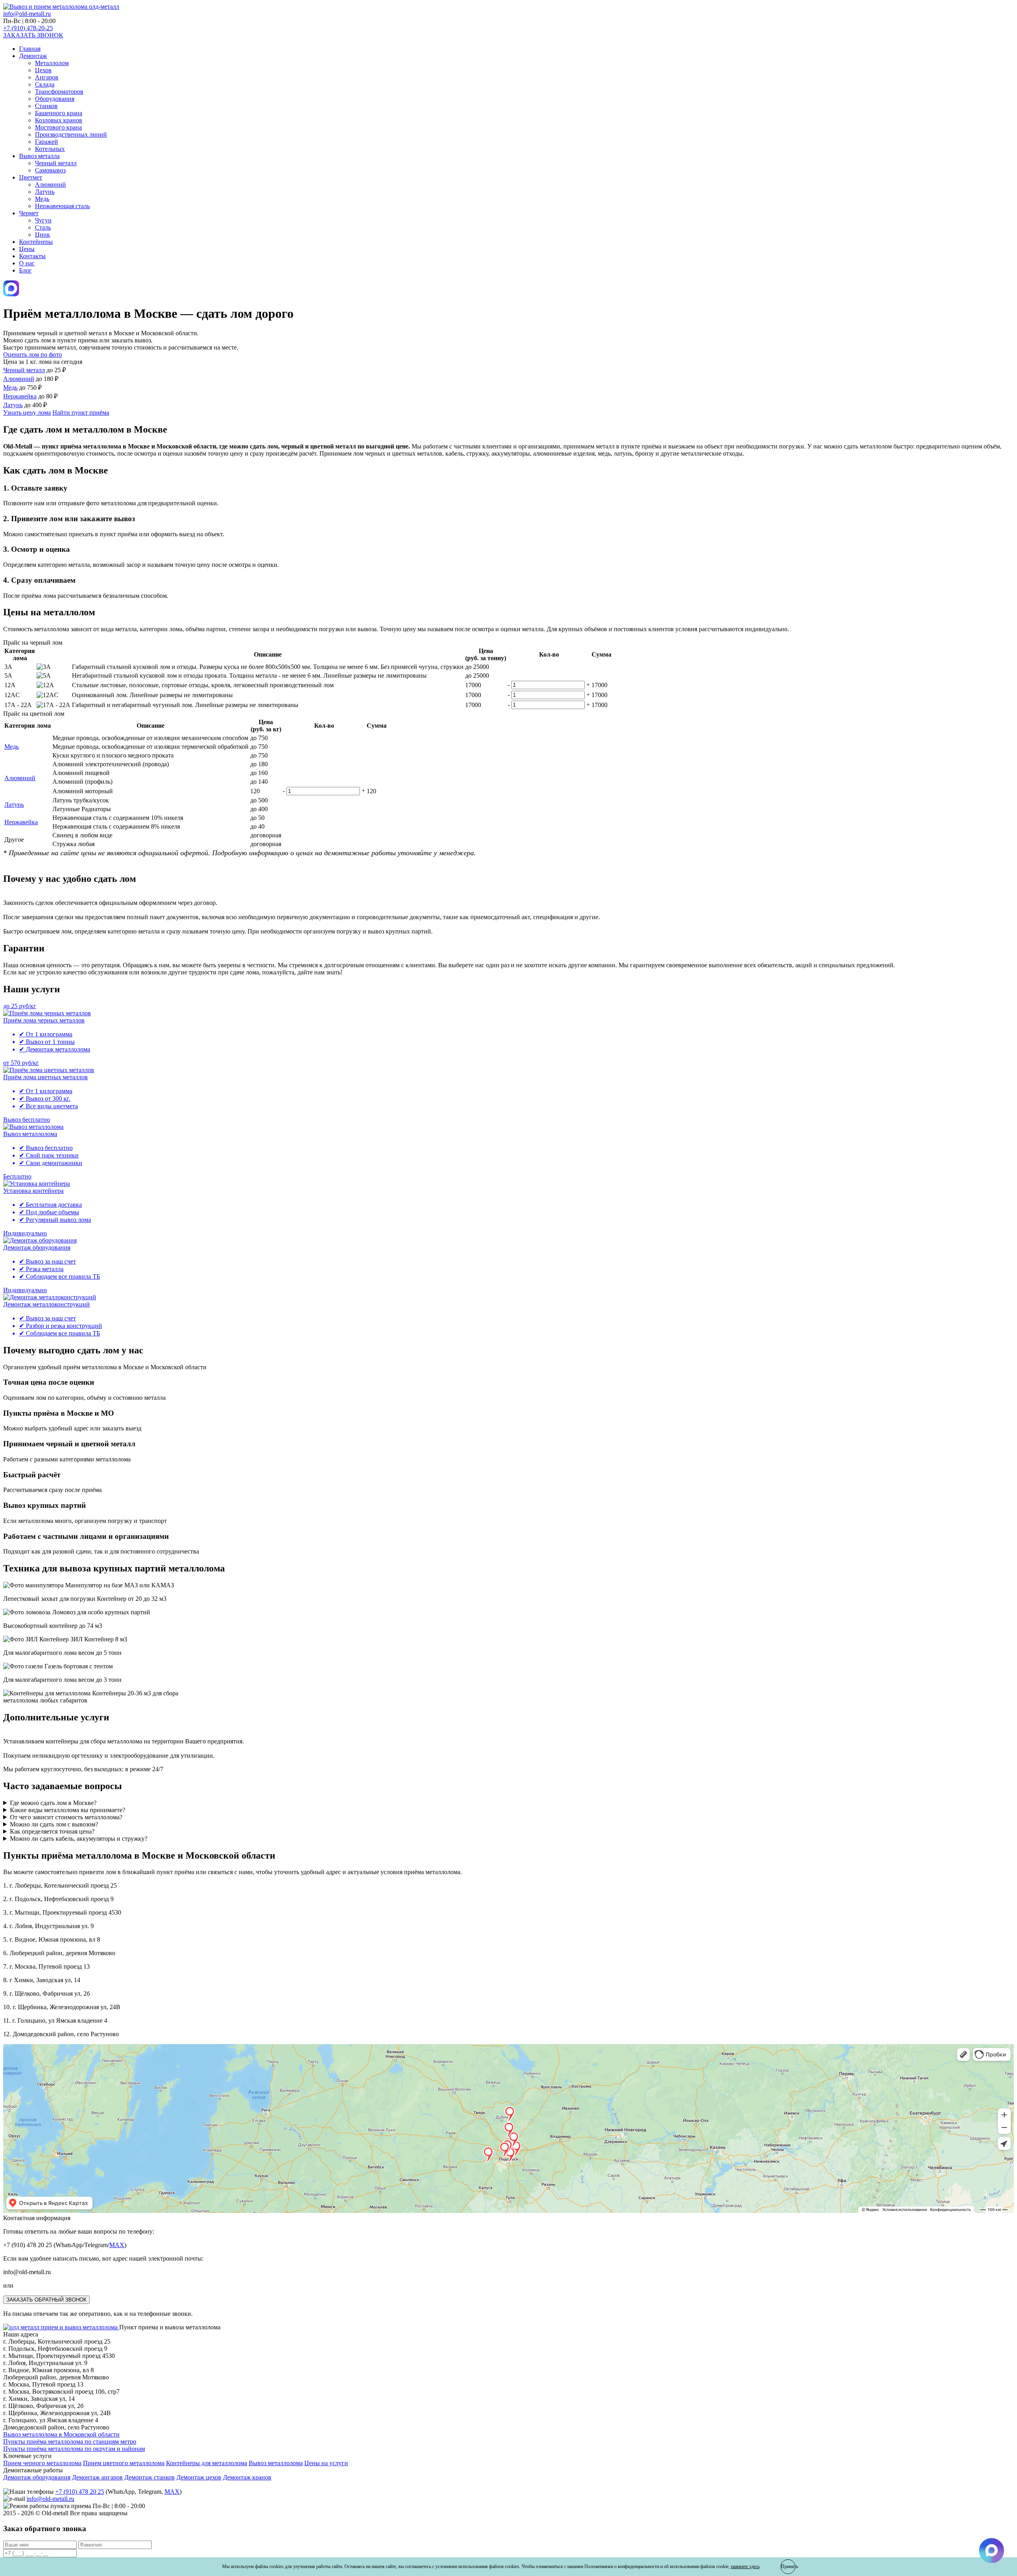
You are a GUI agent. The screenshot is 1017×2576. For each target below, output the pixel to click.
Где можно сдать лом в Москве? (53, 1803)
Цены (27, 249)
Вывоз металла (39, 156)
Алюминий (50, 185)
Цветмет (31, 177)
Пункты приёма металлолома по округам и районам (74, 2449)
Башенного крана (59, 113)
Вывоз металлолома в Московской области (61, 2434)
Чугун (43, 220)
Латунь (45, 192)
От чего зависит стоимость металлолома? (66, 1817)
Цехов (43, 70)
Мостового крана (58, 127)
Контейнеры (36, 242)
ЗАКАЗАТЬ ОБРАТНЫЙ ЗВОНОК (46, 2300)
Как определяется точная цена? (52, 1831)
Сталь (43, 227)
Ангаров (47, 77)
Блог (25, 270)
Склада (45, 84)
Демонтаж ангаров (97, 2477)
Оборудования (55, 99)
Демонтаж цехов (199, 2477)
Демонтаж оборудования (37, 2477)
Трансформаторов (59, 92)
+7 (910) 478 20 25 (80, 2492)
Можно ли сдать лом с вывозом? (54, 1824)
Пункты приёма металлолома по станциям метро (70, 2442)
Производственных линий (71, 134)
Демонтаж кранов (247, 2477)
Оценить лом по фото (33, 355)
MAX (117, 2245)
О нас (27, 263)
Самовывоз (50, 170)
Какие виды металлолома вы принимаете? (68, 1810)
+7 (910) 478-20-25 (28, 28)
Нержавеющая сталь (62, 206)
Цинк (43, 235)
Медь (42, 199)
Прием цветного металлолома (124, 2463)
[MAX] (11, 294)
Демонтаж (33, 56)
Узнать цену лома (27, 413)
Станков (46, 106)
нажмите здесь (745, 2566)
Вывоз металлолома (276, 2463)
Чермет (29, 213)
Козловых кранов (59, 120)
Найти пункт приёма (81, 413)
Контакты (32, 256)
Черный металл (56, 163)
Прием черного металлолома (42, 2463)
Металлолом (52, 63)
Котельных (50, 149)
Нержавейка (20, 396)
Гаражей (46, 142)
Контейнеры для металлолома (207, 2463)
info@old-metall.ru (27, 14)
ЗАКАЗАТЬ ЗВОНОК (33, 35)
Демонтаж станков (150, 2477)
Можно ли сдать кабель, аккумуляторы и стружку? (79, 1839)
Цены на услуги (326, 2463)
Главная (30, 49)
